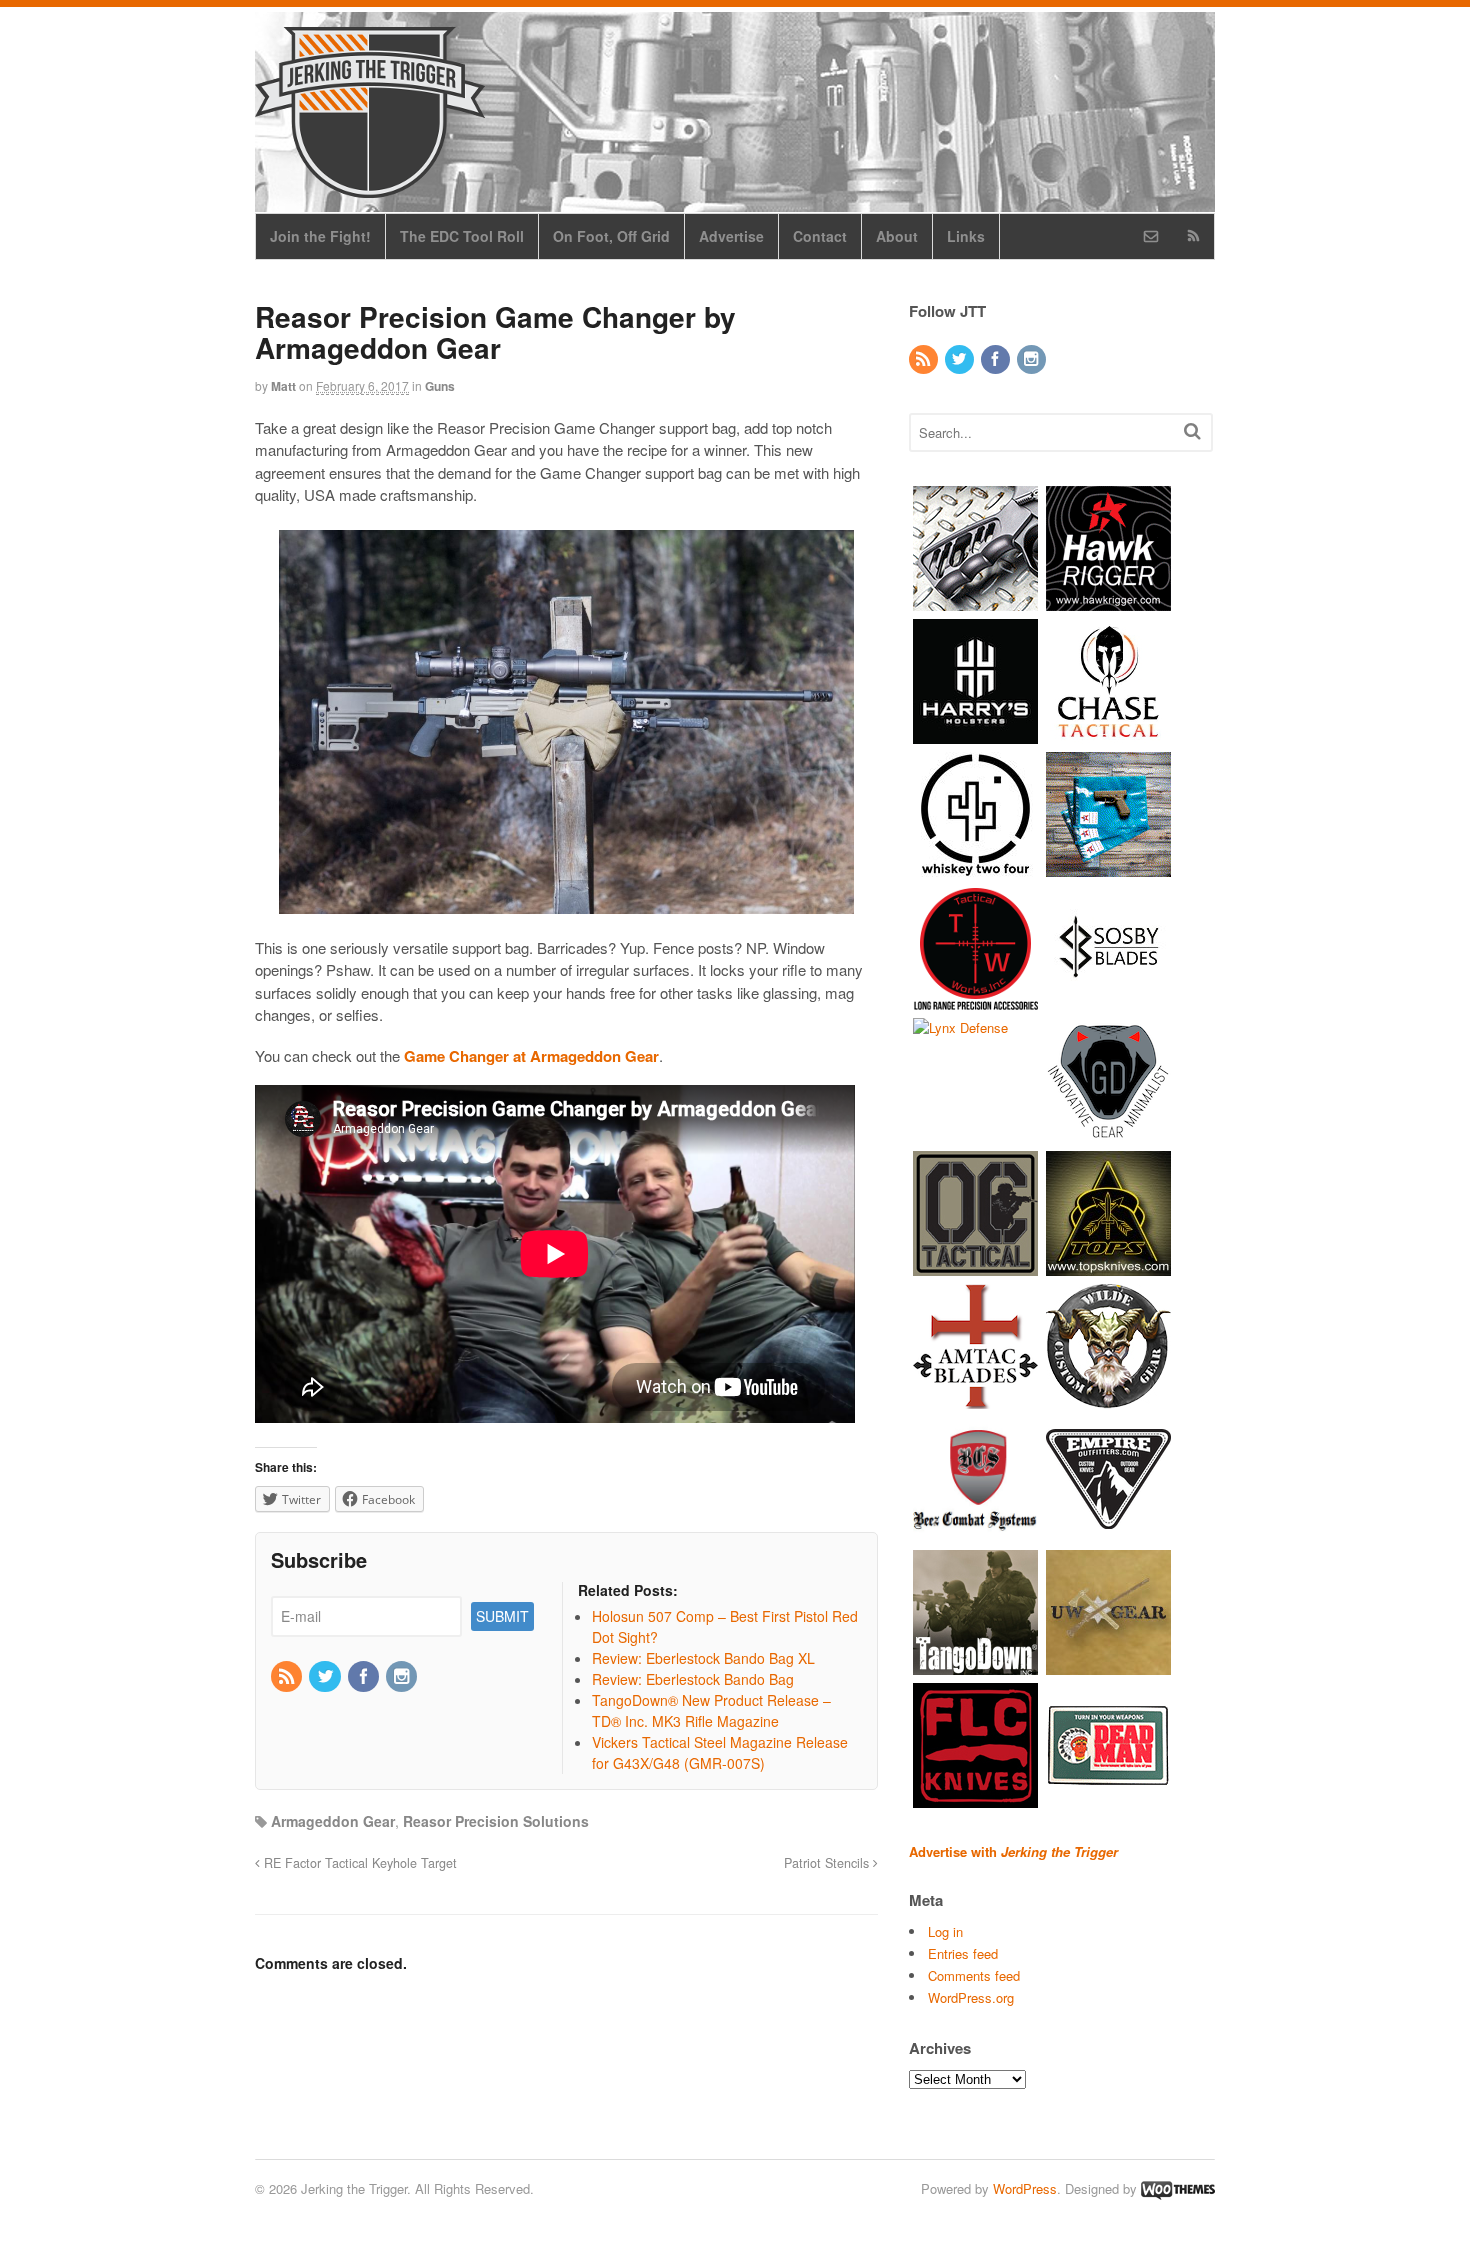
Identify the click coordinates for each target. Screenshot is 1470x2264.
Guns (440, 386)
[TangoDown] (975, 1664)
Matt (283, 386)
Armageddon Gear (333, 1821)
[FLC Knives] (975, 1797)
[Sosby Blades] (1108, 999)
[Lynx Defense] (960, 1027)
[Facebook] (365, 1677)
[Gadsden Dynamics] (1108, 1132)
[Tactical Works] (975, 999)
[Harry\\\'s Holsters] (975, 733)
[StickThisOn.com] (1108, 1797)
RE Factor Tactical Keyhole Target (358, 1863)
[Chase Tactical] (1108, 733)
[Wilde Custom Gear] (1108, 1398)
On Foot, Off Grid (611, 236)
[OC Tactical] (975, 1265)
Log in (945, 1931)
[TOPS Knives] (1108, 1265)
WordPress (1025, 2188)
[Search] (1192, 430)
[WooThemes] (1178, 2188)
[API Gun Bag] (1108, 866)
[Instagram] (403, 1677)
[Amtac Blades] (975, 1398)
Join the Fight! (320, 236)
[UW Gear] (1108, 1664)
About (897, 236)
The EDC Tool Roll (462, 236)
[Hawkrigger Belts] (1108, 600)
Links (966, 236)
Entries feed (963, 1953)
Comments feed (974, 1975)
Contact (820, 236)
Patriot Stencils (828, 1863)
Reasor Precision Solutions (496, 1821)
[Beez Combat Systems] (975, 1531)
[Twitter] (326, 1677)
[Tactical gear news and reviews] (370, 187)
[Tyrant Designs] (975, 600)
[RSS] (288, 1677)
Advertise (731, 236)
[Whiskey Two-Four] (975, 866)
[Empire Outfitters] (1108, 1531)
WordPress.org (971, 1997)
